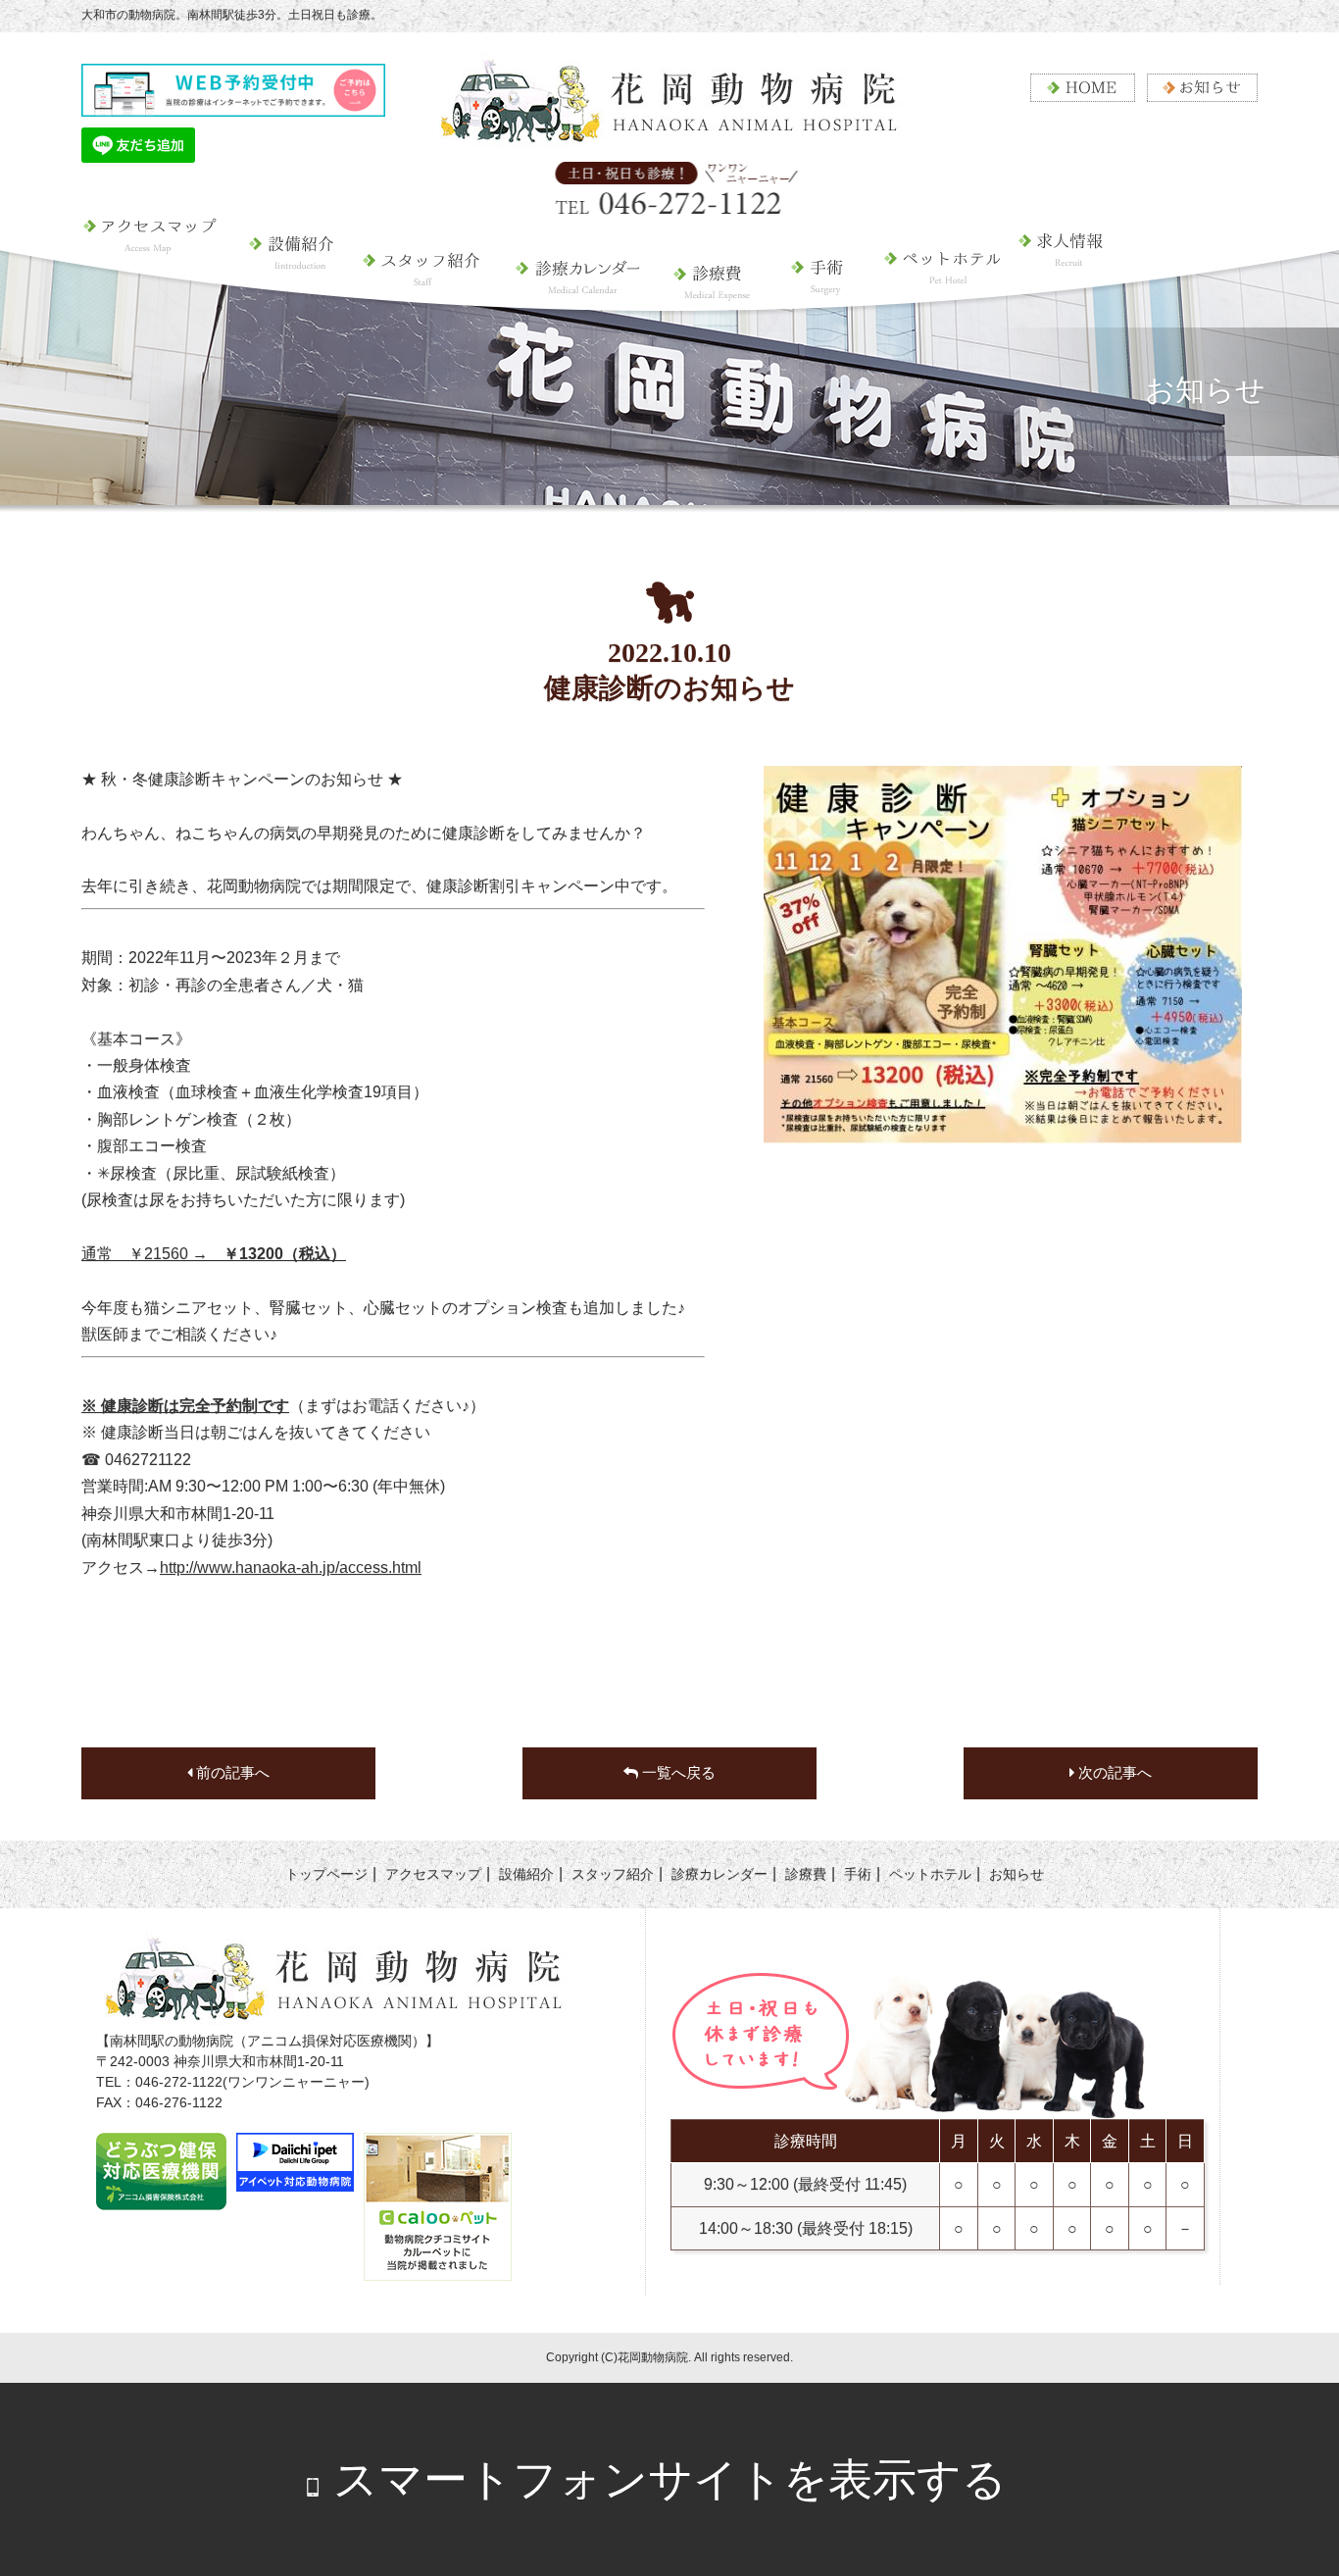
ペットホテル (933, 304)
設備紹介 (293, 289)
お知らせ (1017, 1874)
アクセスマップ (159, 289)
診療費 (713, 289)
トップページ (326, 1874)
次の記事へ (1113, 1773)
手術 (818, 289)
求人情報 (1075, 304)
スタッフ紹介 (423, 289)
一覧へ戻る (677, 1773)
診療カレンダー (576, 289)
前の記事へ (231, 1773)
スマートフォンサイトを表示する (670, 2479)
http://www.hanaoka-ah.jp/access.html (291, 1567)
